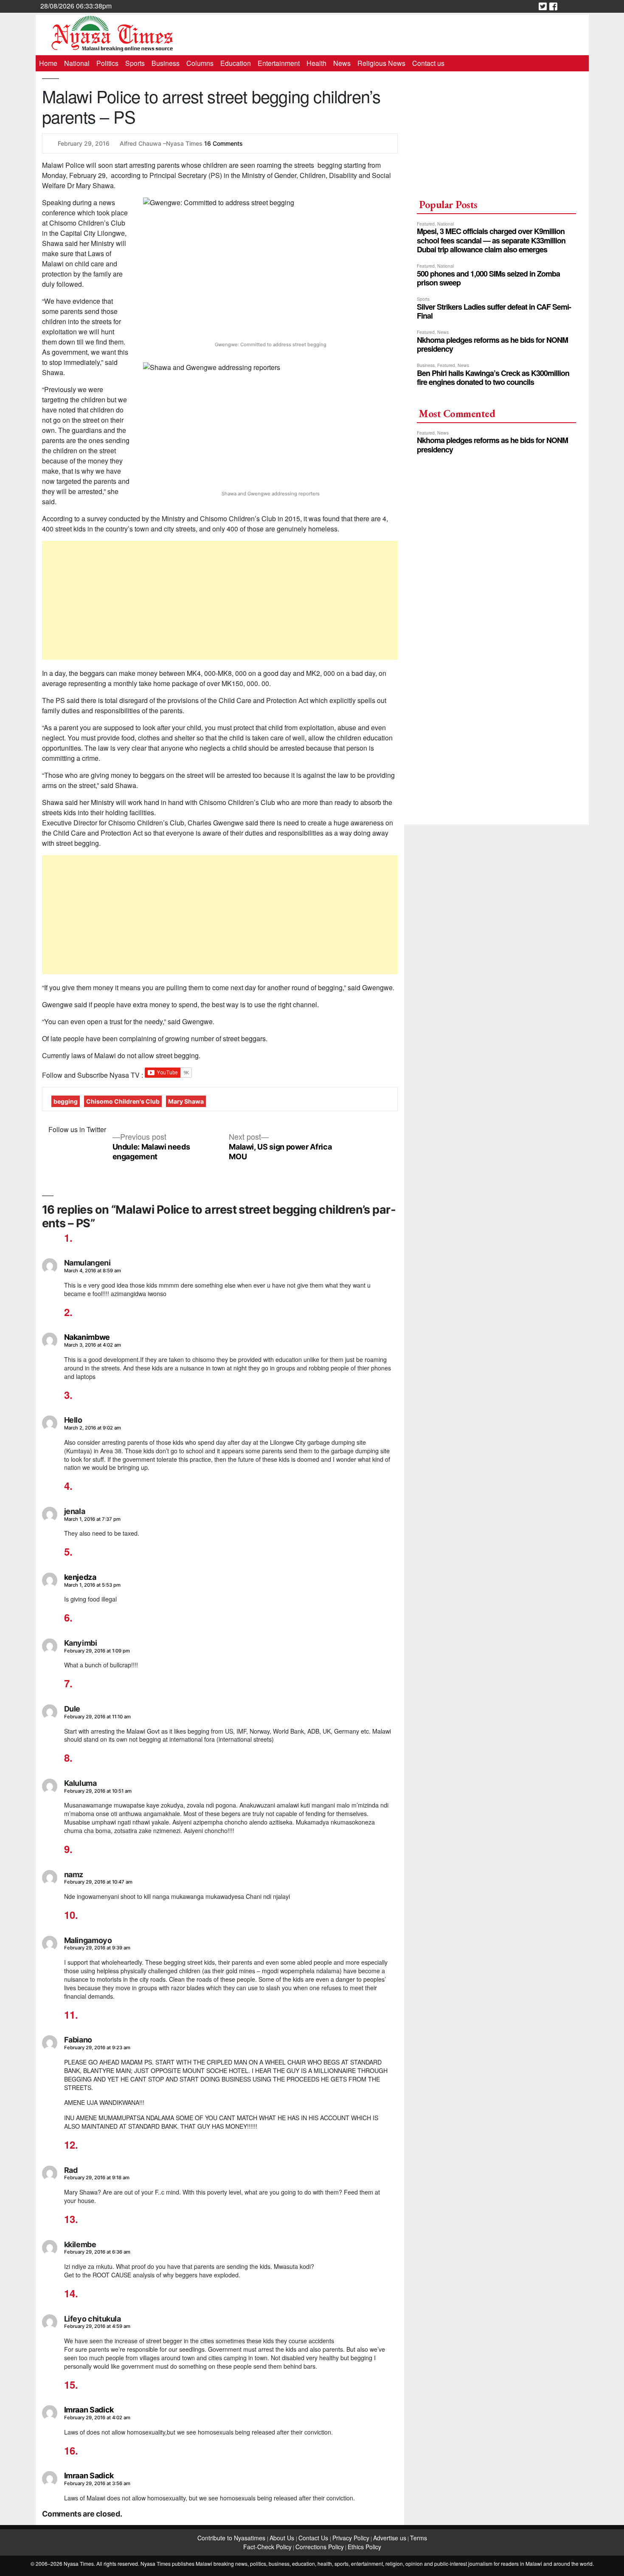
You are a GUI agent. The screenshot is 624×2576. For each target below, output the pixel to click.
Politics (107, 63)
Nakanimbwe (87, 1337)
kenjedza (80, 1577)
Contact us (428, 63)
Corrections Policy (320, 2547)
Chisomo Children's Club (123, 1101)
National (77, 63)
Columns (200, 63)
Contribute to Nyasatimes (232, 2538)
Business (166, 63)
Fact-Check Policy (267, 2547)
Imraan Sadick (89, 2410)
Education (236, 63)
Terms (419, 2538)
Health (316, 63)
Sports (135, 63)
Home (48, 63)
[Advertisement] (220, 600)
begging (66, 1101)
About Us (283, 2538)
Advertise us (390, 2538)
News (342, 63)
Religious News (381, 63)
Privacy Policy (351, 2538)
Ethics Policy (364, 2547)
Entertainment (279, 63)
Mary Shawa (186, 1101)
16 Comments (223, 143)
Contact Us (314, 2538)
